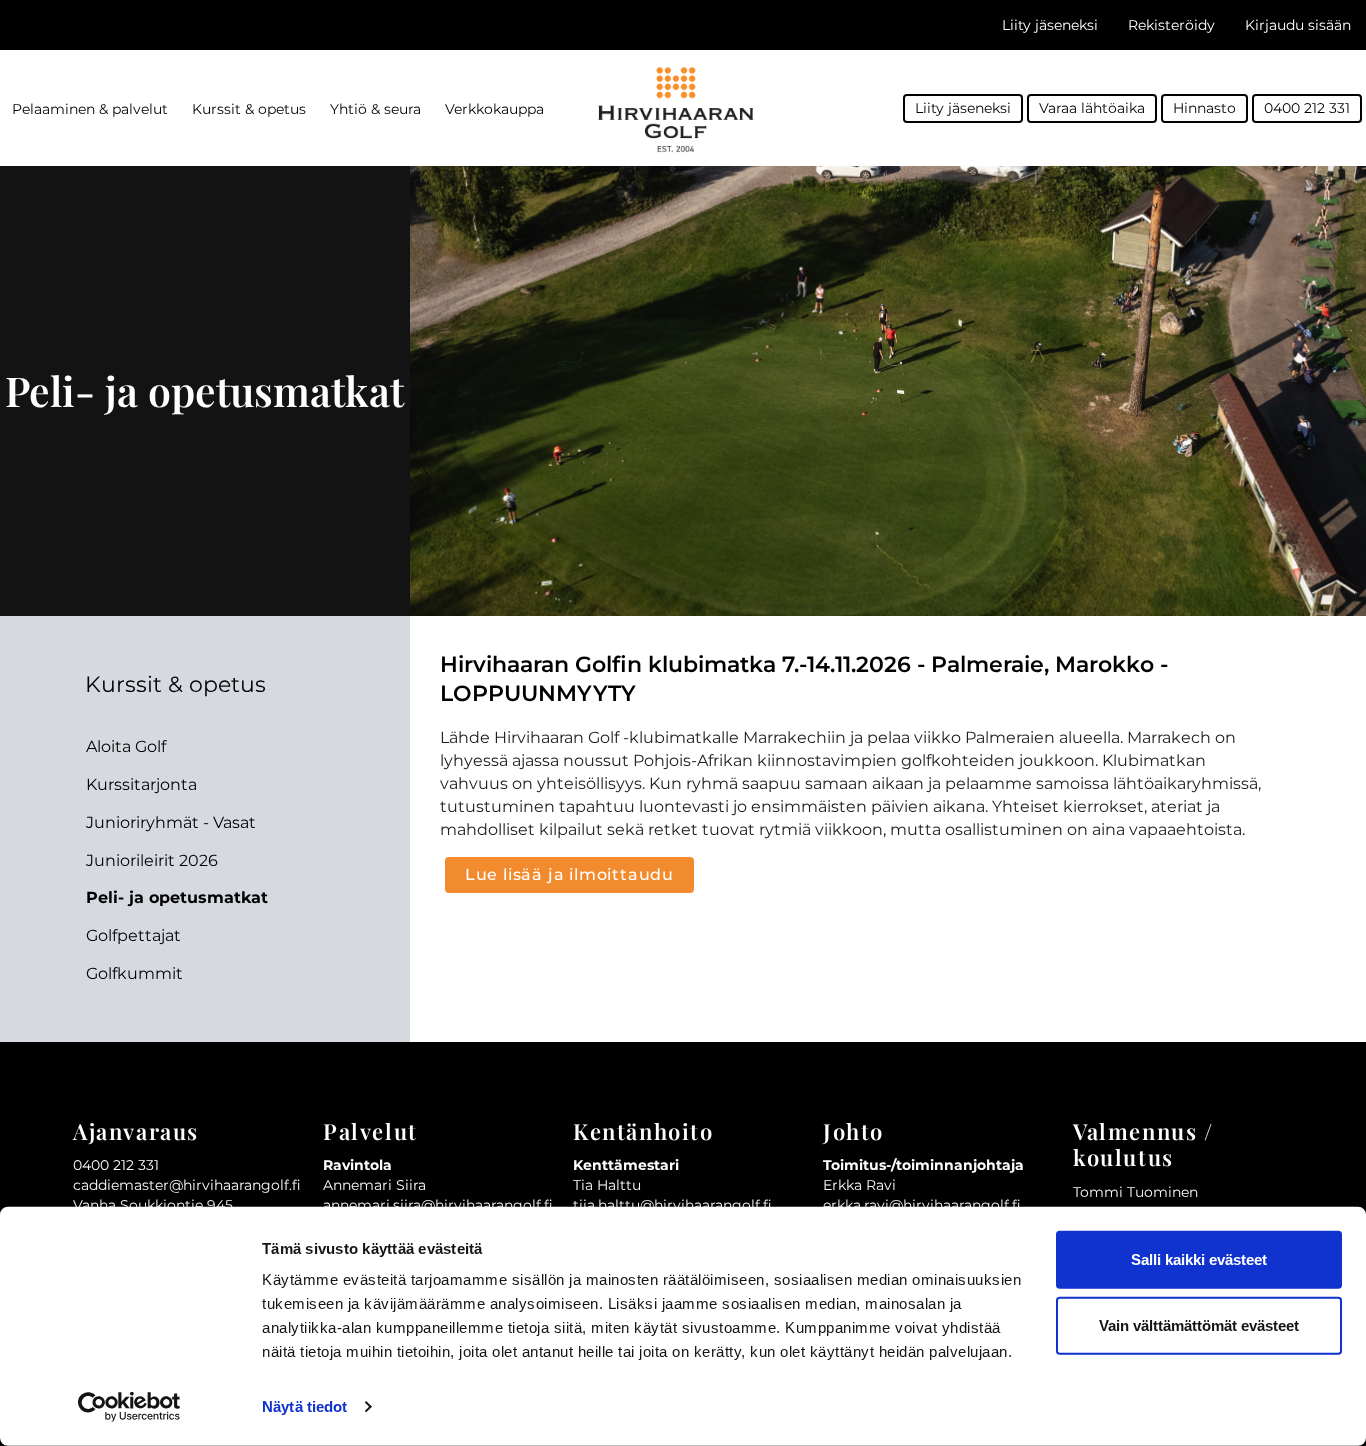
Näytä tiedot (304, 1406)
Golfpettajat (133, 935)
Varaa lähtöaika (1092, 108)
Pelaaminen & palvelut (90, 109)
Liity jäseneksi (1050, 25)
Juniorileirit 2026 (152, 860)
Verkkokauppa (494, 109)
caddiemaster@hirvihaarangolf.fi (187, 1185)
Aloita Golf (126, 746)
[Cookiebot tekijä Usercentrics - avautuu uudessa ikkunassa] (129, 1407)
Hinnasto (1204, 108)
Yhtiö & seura (375, 109)
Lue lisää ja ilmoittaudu (569, 874)
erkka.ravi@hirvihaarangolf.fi (922, 1205)
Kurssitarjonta (141, 784)
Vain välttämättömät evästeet (1199, 1324)
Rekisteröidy (1171, 25)
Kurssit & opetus (249, 109)
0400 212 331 (1307, 108)
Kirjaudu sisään (1298, 25)
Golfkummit (134, 973)
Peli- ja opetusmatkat (177, 897)
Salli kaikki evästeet (1199, 1259)
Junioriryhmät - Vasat (171, 822)
